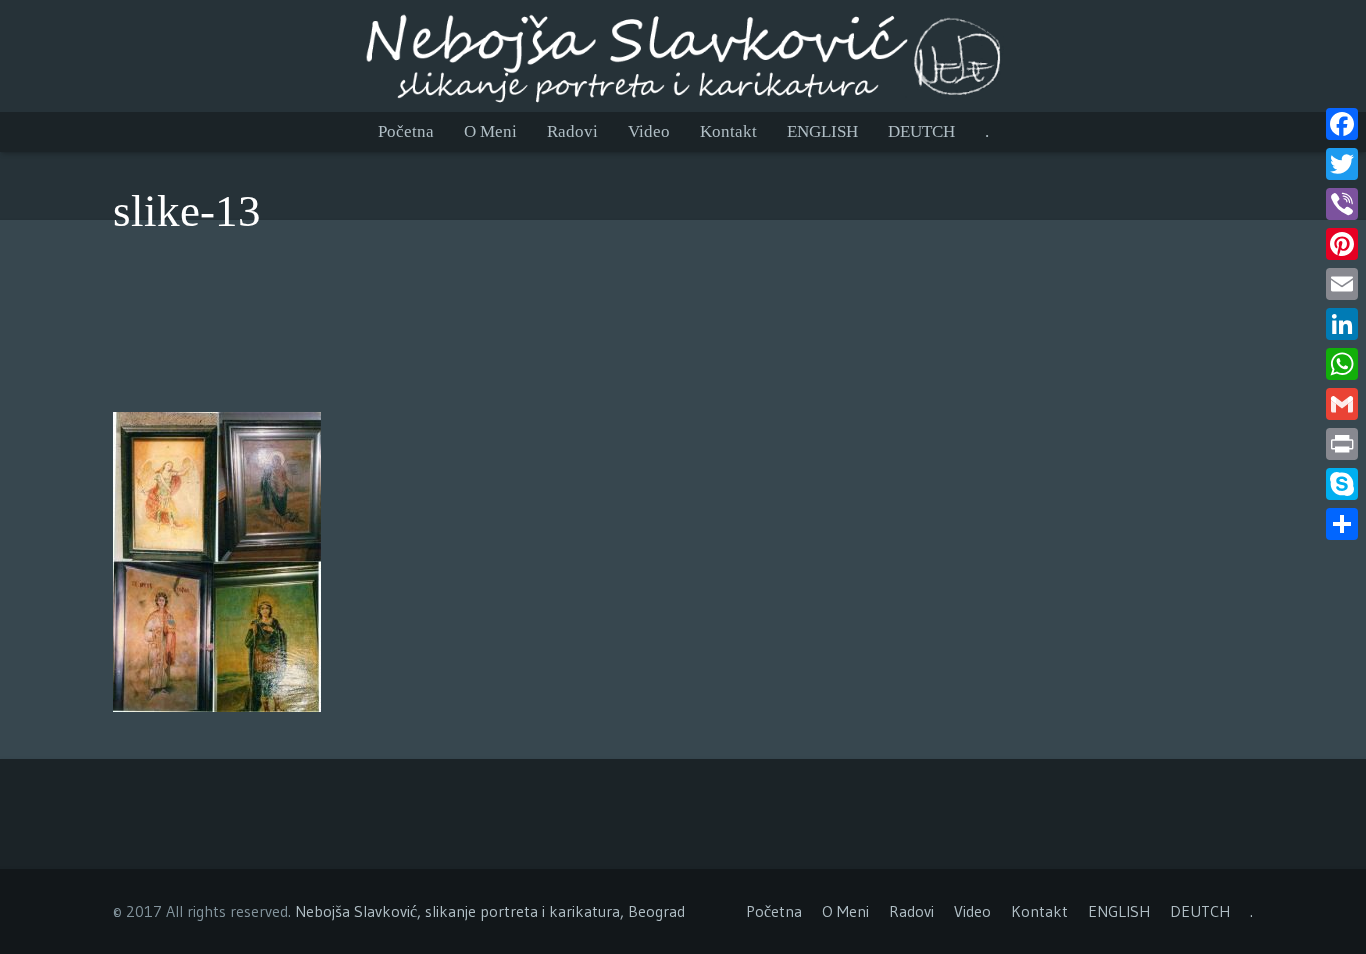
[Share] (1342, 524)
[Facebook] (1342, 124)
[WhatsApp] (1342, 364)
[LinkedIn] (1342, 324)
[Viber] (1342, 204)
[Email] (1342, 284)
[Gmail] (1342, 404)
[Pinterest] (1342, 244)
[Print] (1342, 444)
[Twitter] (1342, 164)
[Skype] (1342, 484)
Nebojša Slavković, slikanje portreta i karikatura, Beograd (490, 911)
